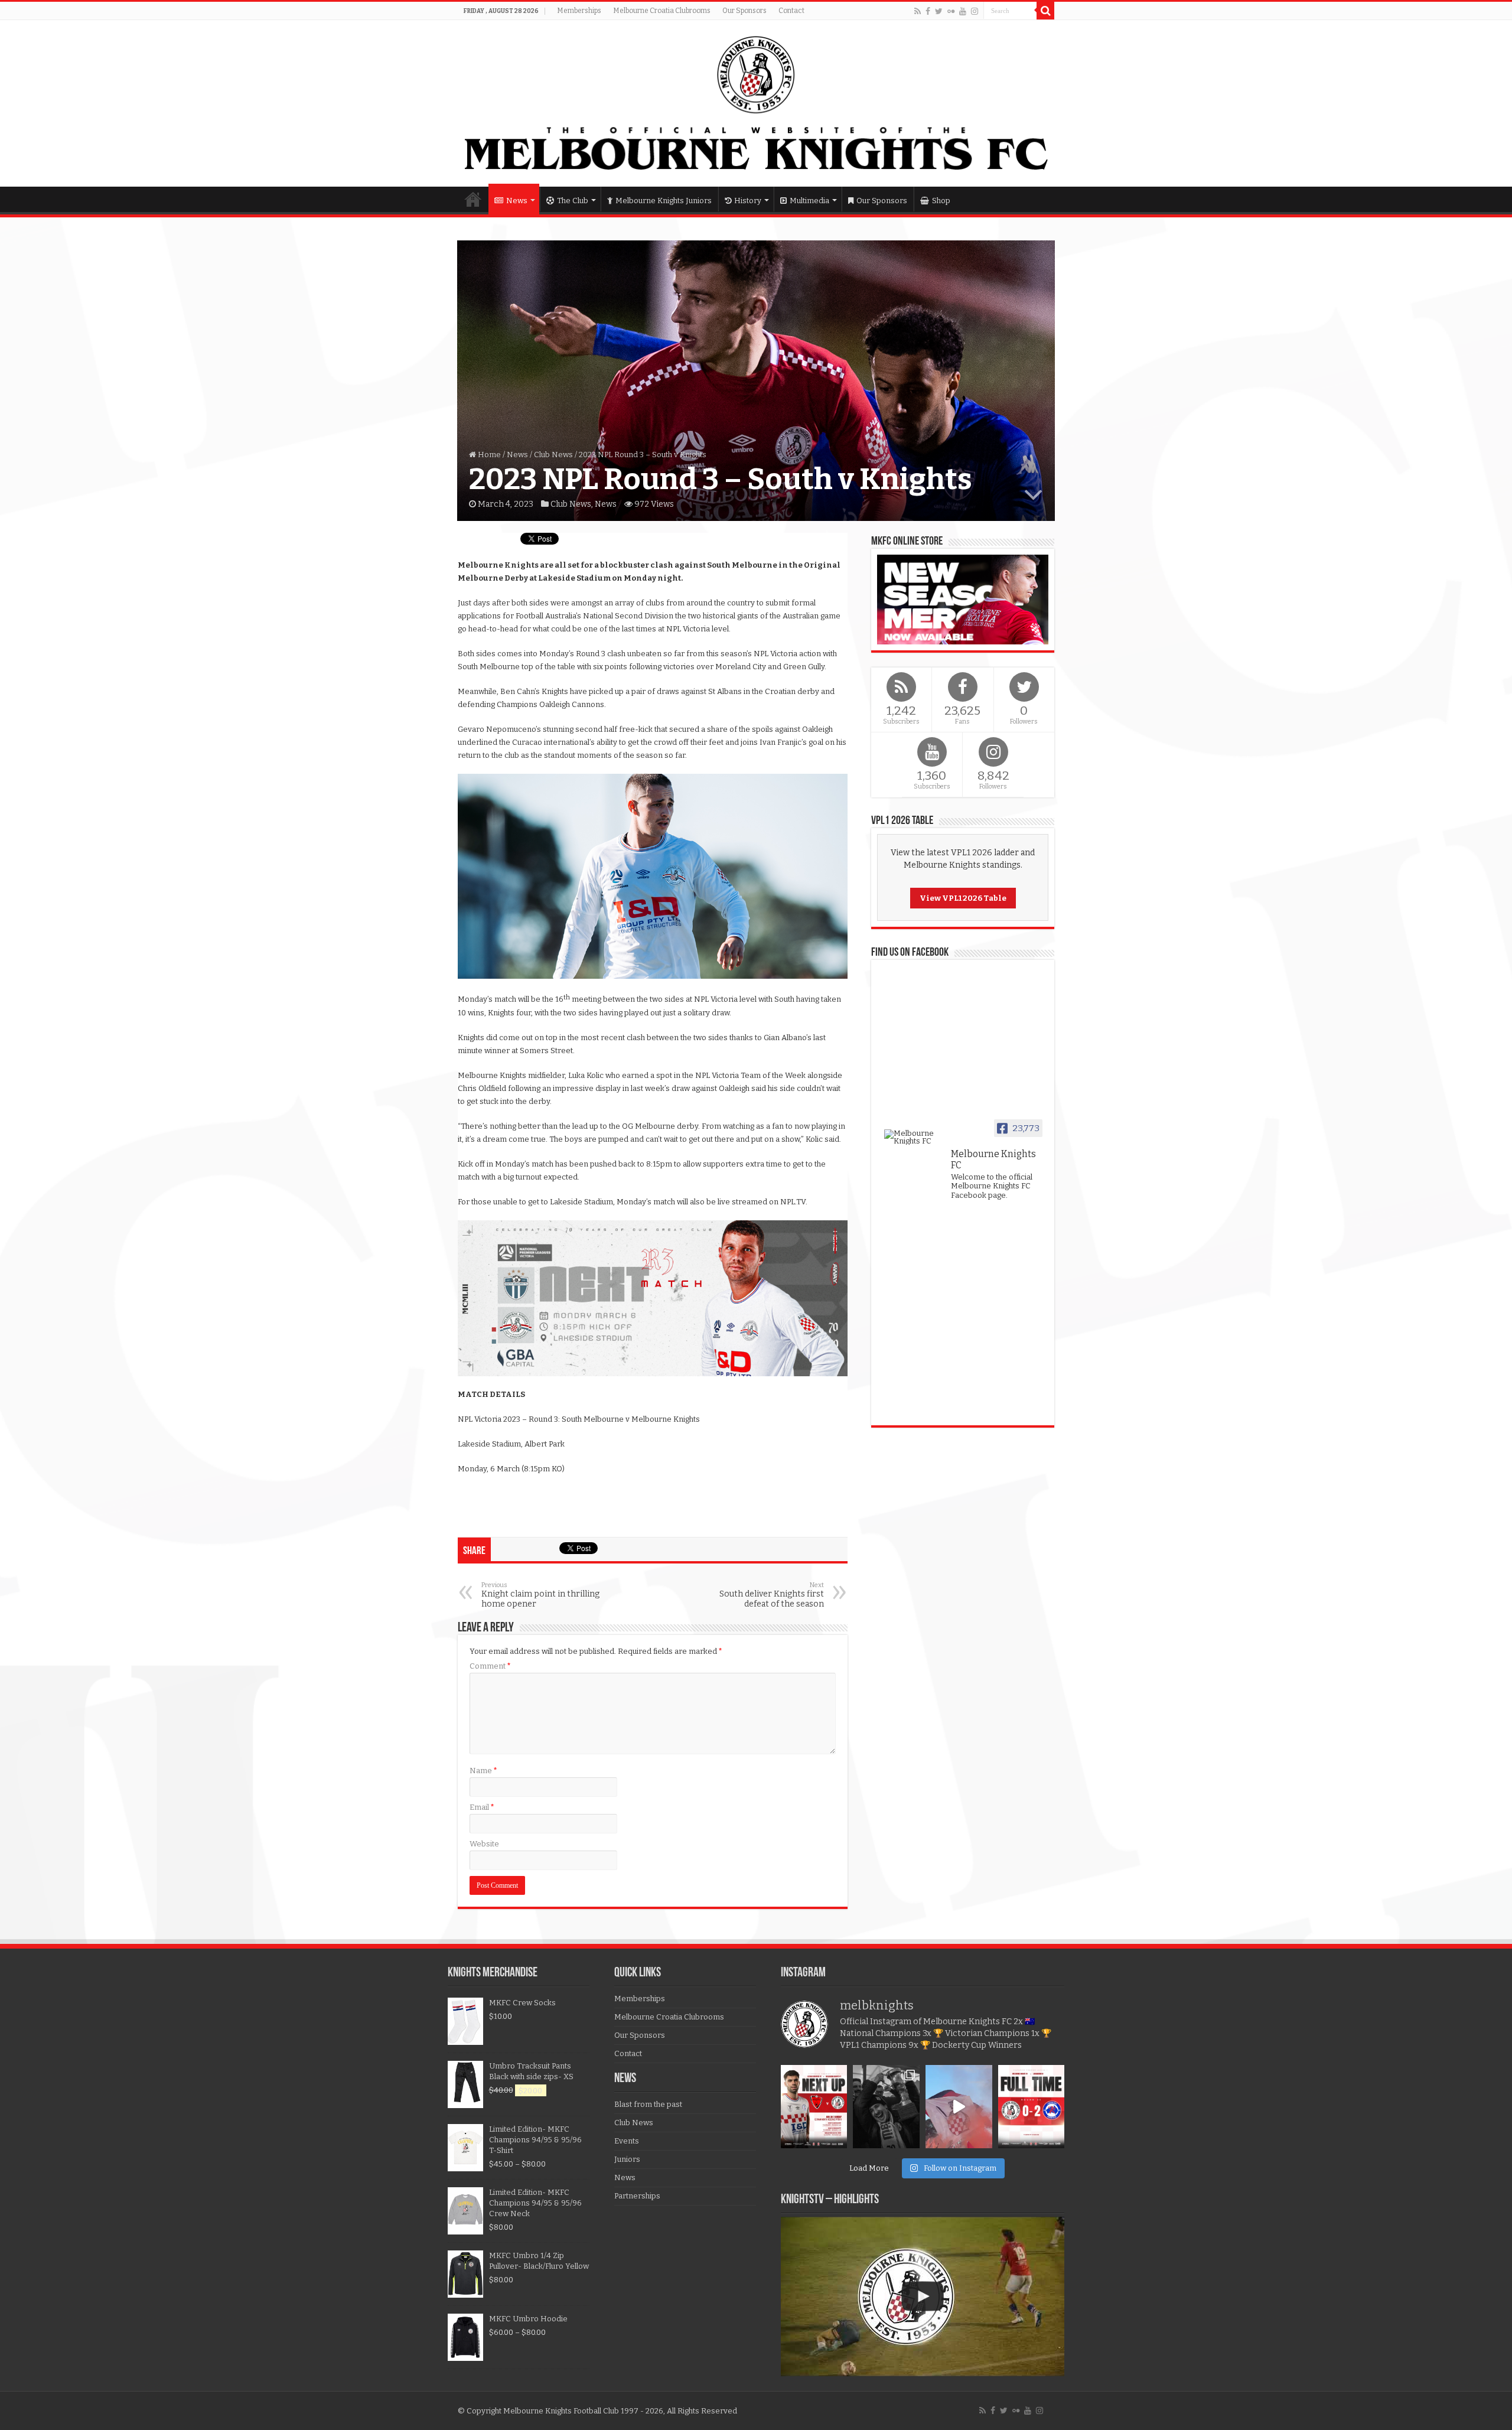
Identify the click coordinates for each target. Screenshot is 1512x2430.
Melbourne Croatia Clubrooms (662, 11)
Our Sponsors (744, 11)
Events (627, 2141)
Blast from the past (648, 2104)
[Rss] (918, 11)
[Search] (1045, 11)
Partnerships (637, 2196)
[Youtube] (963, 11)
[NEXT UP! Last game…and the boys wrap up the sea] (814, 2107)
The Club (573, 201)
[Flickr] (951, 11)
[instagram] (975, 11)
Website (484, 1844)
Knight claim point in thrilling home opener (540, 1595)
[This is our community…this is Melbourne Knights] (886, 2107)
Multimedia (809, 201)
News (517, 201)
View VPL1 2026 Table (963, 898)
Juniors (627, 2159)
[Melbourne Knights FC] (756, 103)
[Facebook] (928, 11)
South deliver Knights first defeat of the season (772, 1595)
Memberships (579, 11)
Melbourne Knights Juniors (664, 201)
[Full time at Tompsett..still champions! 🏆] (1032, 2107)
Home (473, 199)
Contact (791, 11)
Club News (553, 455)
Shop (941, 201)
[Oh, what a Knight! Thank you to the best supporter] (959, 2107)
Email (482, 1807)
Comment (490, 1666)
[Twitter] (939, 11)
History (748, 201)
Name (483, 1771)
